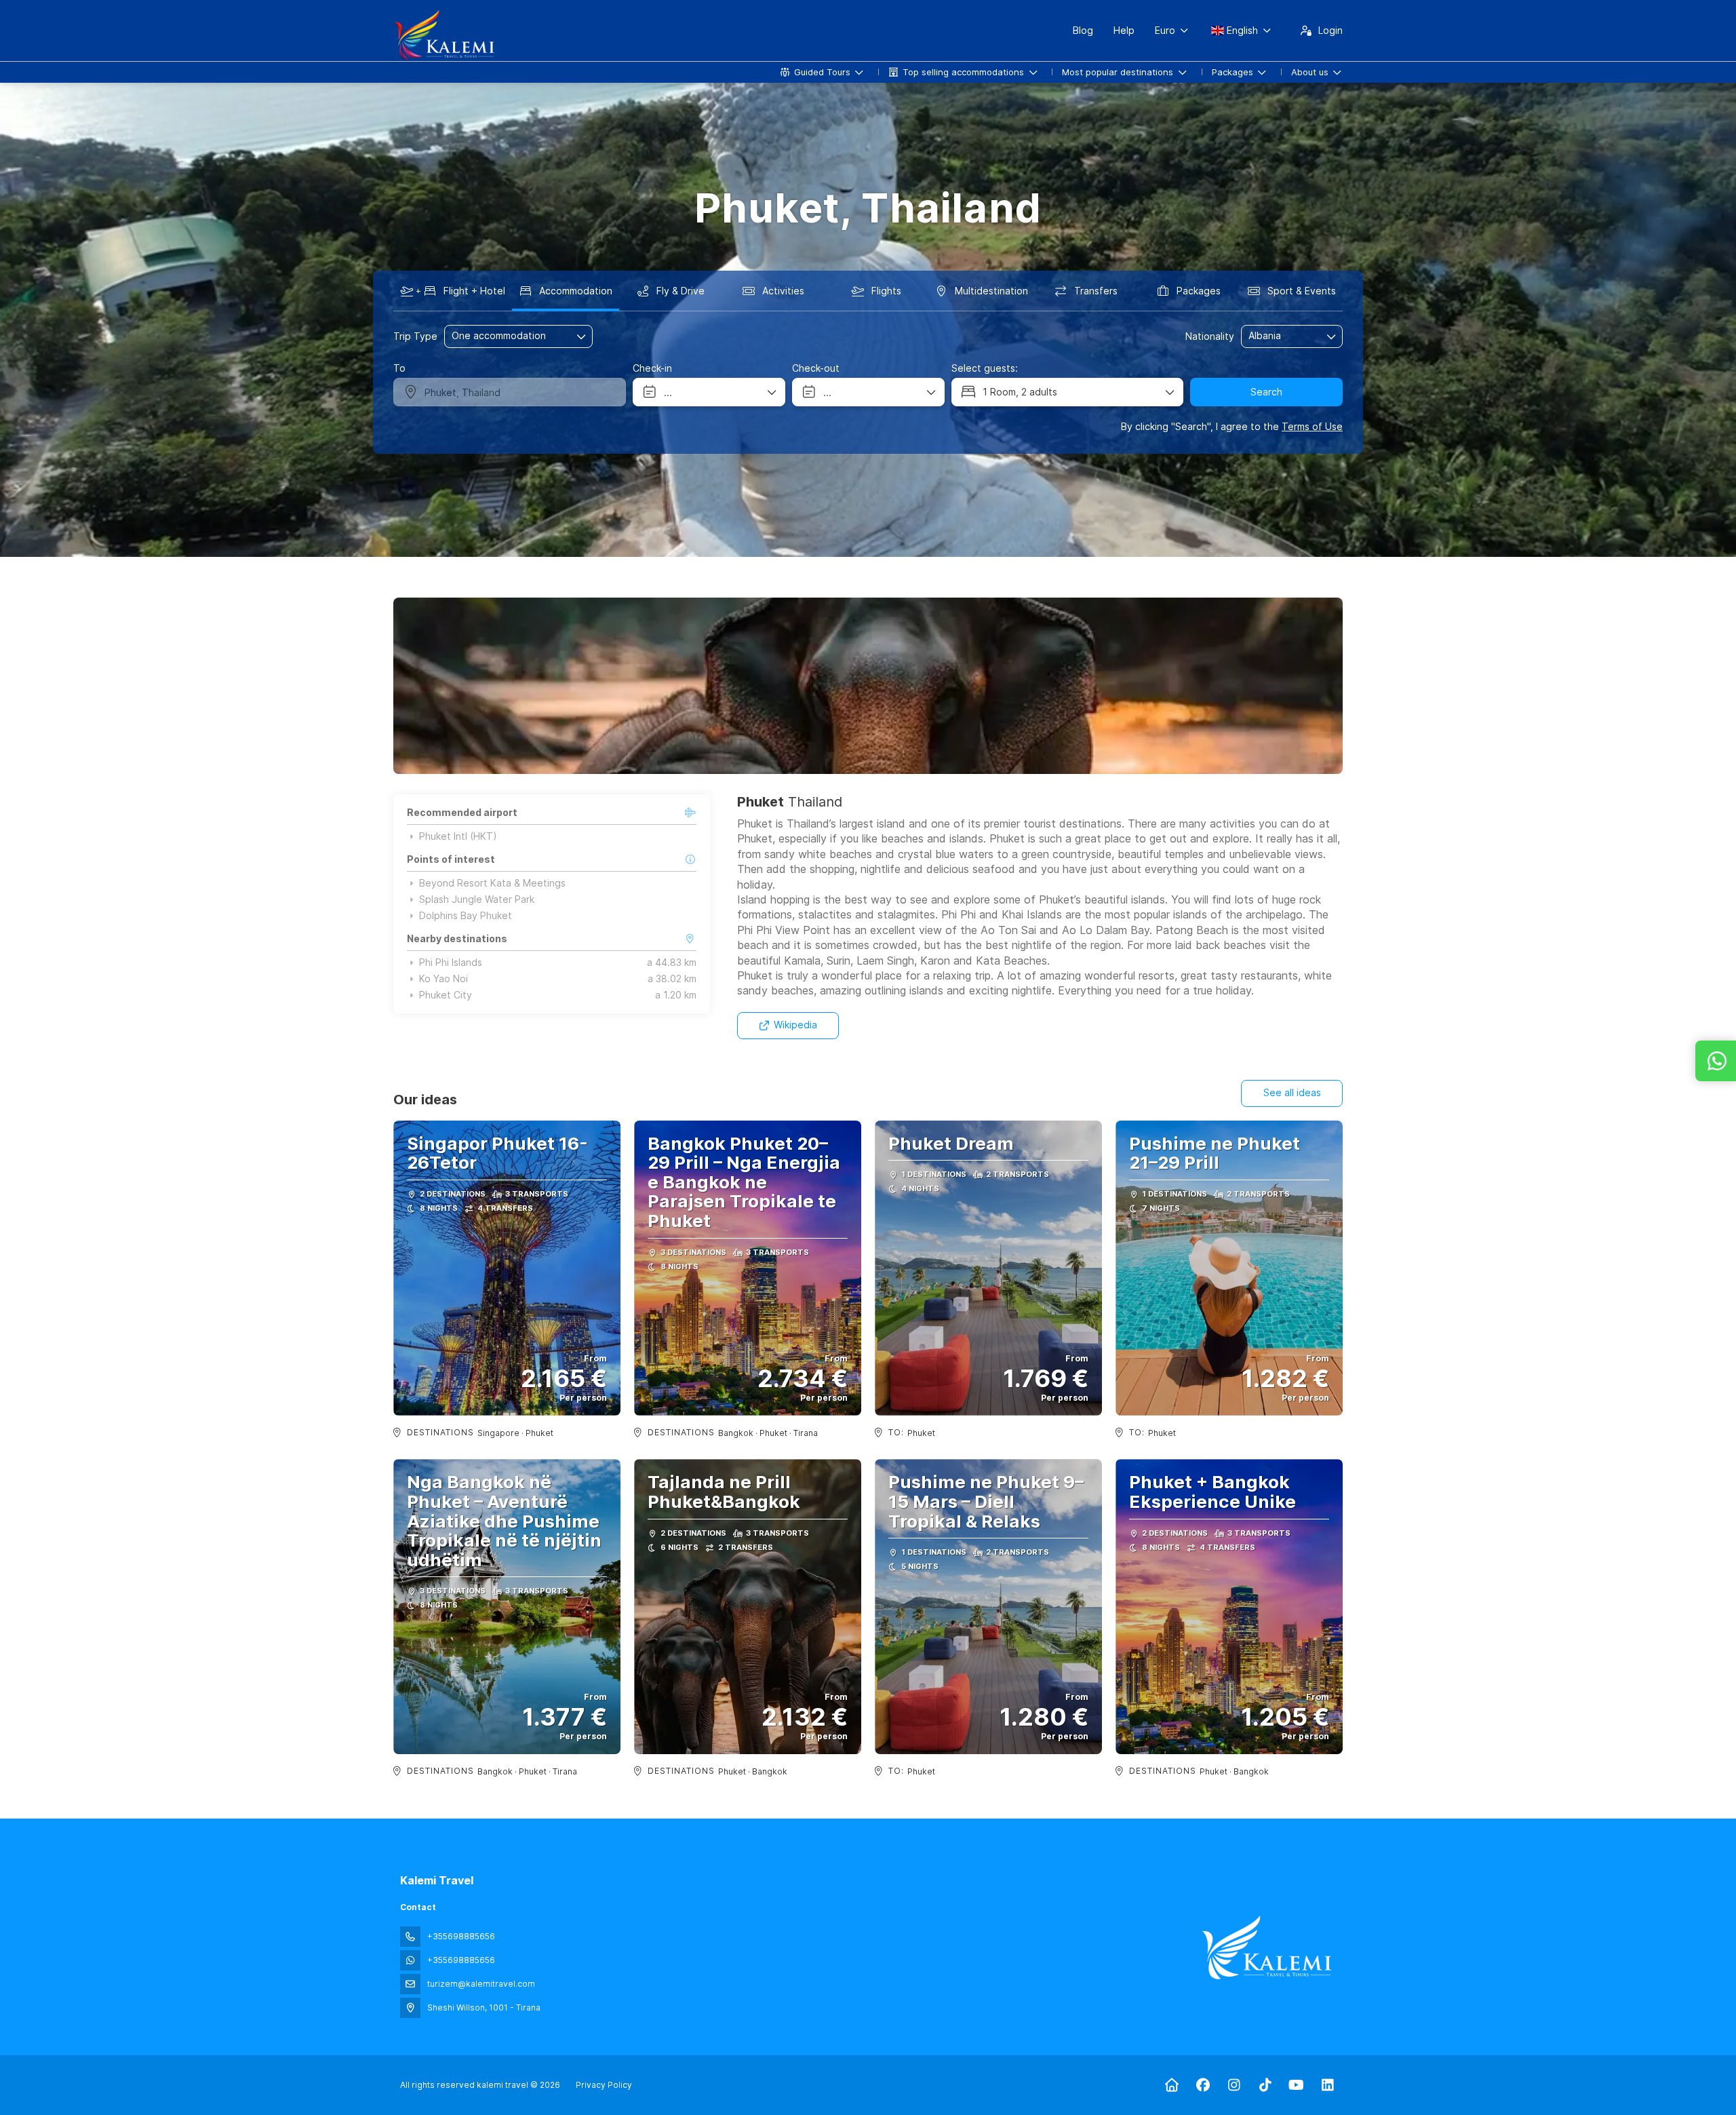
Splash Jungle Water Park (477, 899)
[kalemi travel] (1267, 1947)
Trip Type (415, 336)
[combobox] (1282, 336)
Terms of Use (1312, 426)
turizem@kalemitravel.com (481, 1984)
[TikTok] (1265, 2085)
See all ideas (1292, 1092)
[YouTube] (1296, 2085)
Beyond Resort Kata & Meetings (492, 883)
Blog (1083, 30)
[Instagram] (1234, 2085)
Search (1266, 392)
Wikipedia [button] (795, 1025)
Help (1124, 30)
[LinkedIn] (1327, 2085)
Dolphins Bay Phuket (466, 916)
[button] (420, 686)
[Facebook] (1203, 2085)
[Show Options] (1332, 336)
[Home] (1171, 2085)
